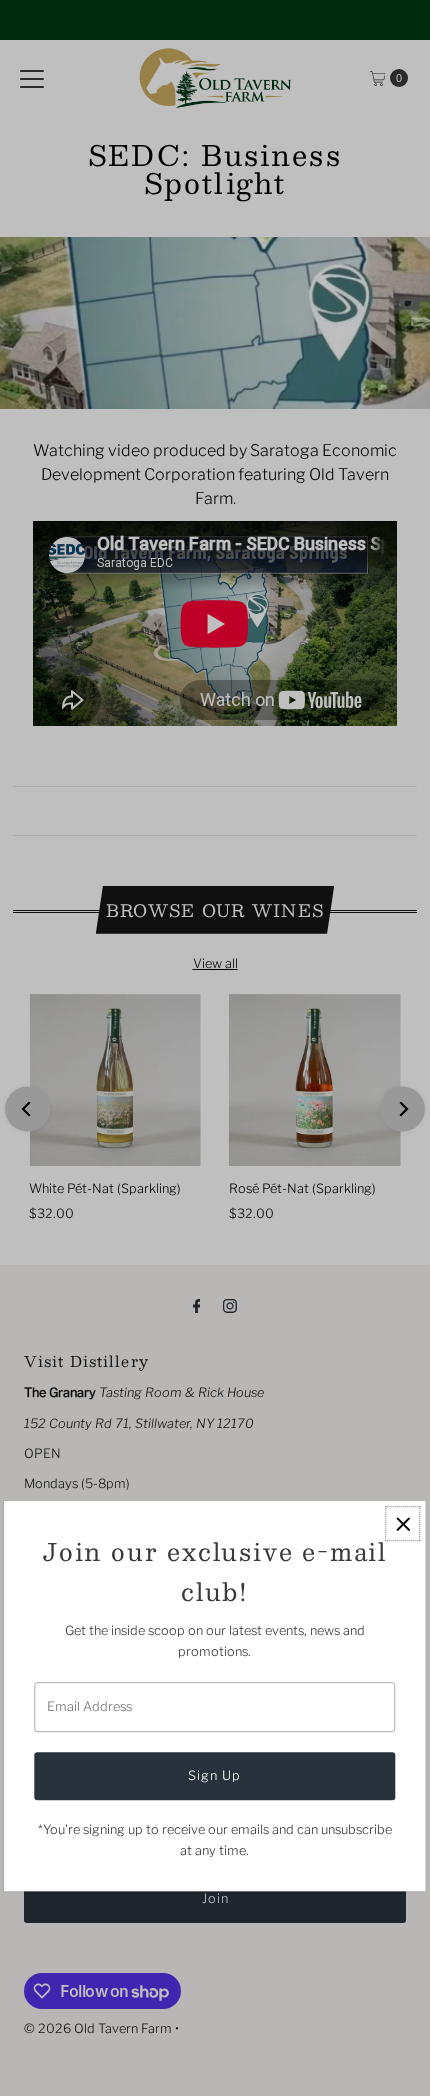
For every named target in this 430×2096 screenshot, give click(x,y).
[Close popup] (403, 1524)
